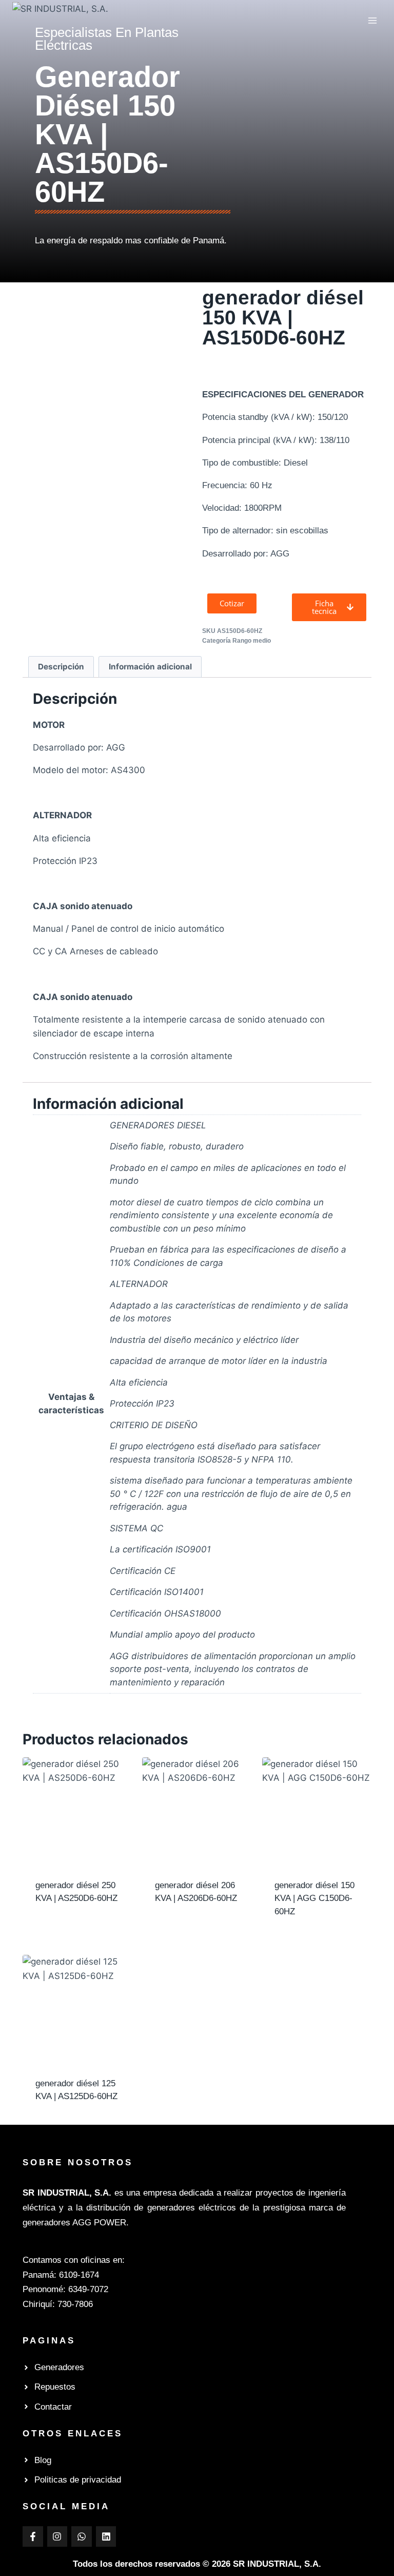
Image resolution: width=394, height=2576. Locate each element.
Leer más (54, 1917)
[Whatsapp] (82, 2536)
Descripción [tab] (61, 667)
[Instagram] (57, 2536)
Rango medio (252, 641)
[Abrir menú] (372, 20)
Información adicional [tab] (150, 667)
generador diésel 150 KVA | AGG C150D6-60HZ (314, 1898)
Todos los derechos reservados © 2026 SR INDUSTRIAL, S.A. (197, 2564)
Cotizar (50, 1931)
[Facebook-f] (33, 2536)
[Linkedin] (106, 2536)
